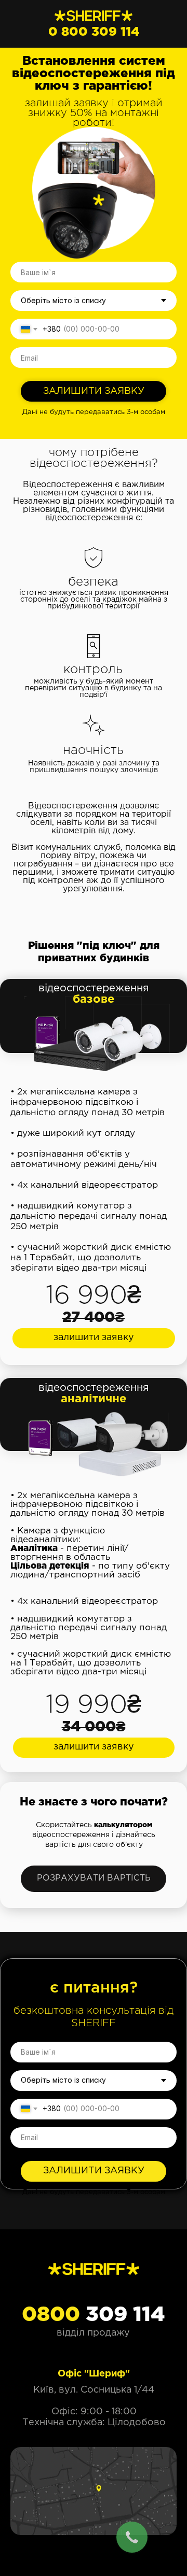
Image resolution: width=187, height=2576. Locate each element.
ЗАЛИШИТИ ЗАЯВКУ (94, 391)
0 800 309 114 (94, 32)
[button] (94, 1338)
